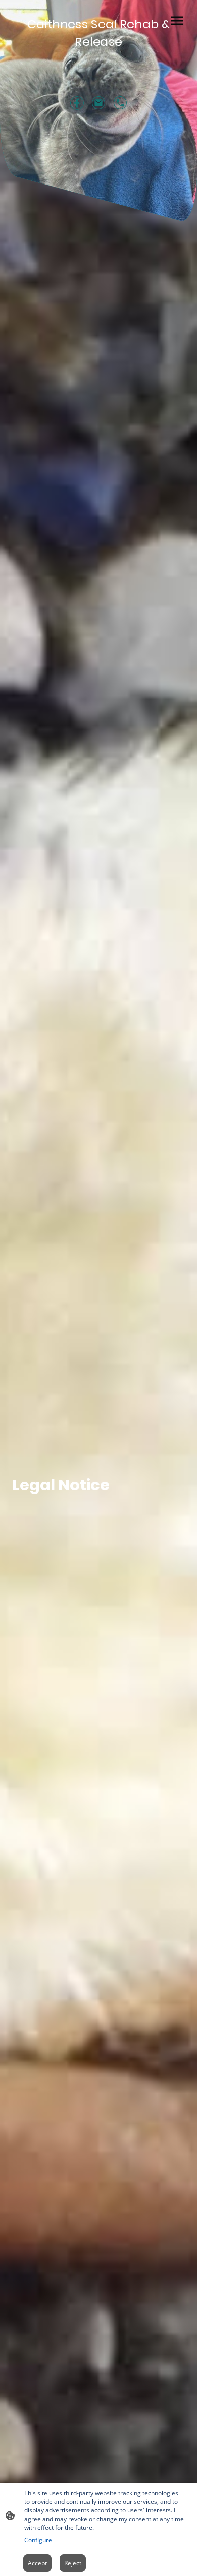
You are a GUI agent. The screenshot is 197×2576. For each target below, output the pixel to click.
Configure (38, 2540)
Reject (73, 2563)
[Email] (99, 103)
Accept (37, 2563)
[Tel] (120, 103)
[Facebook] (77, 103)
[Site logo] (98, 55)
